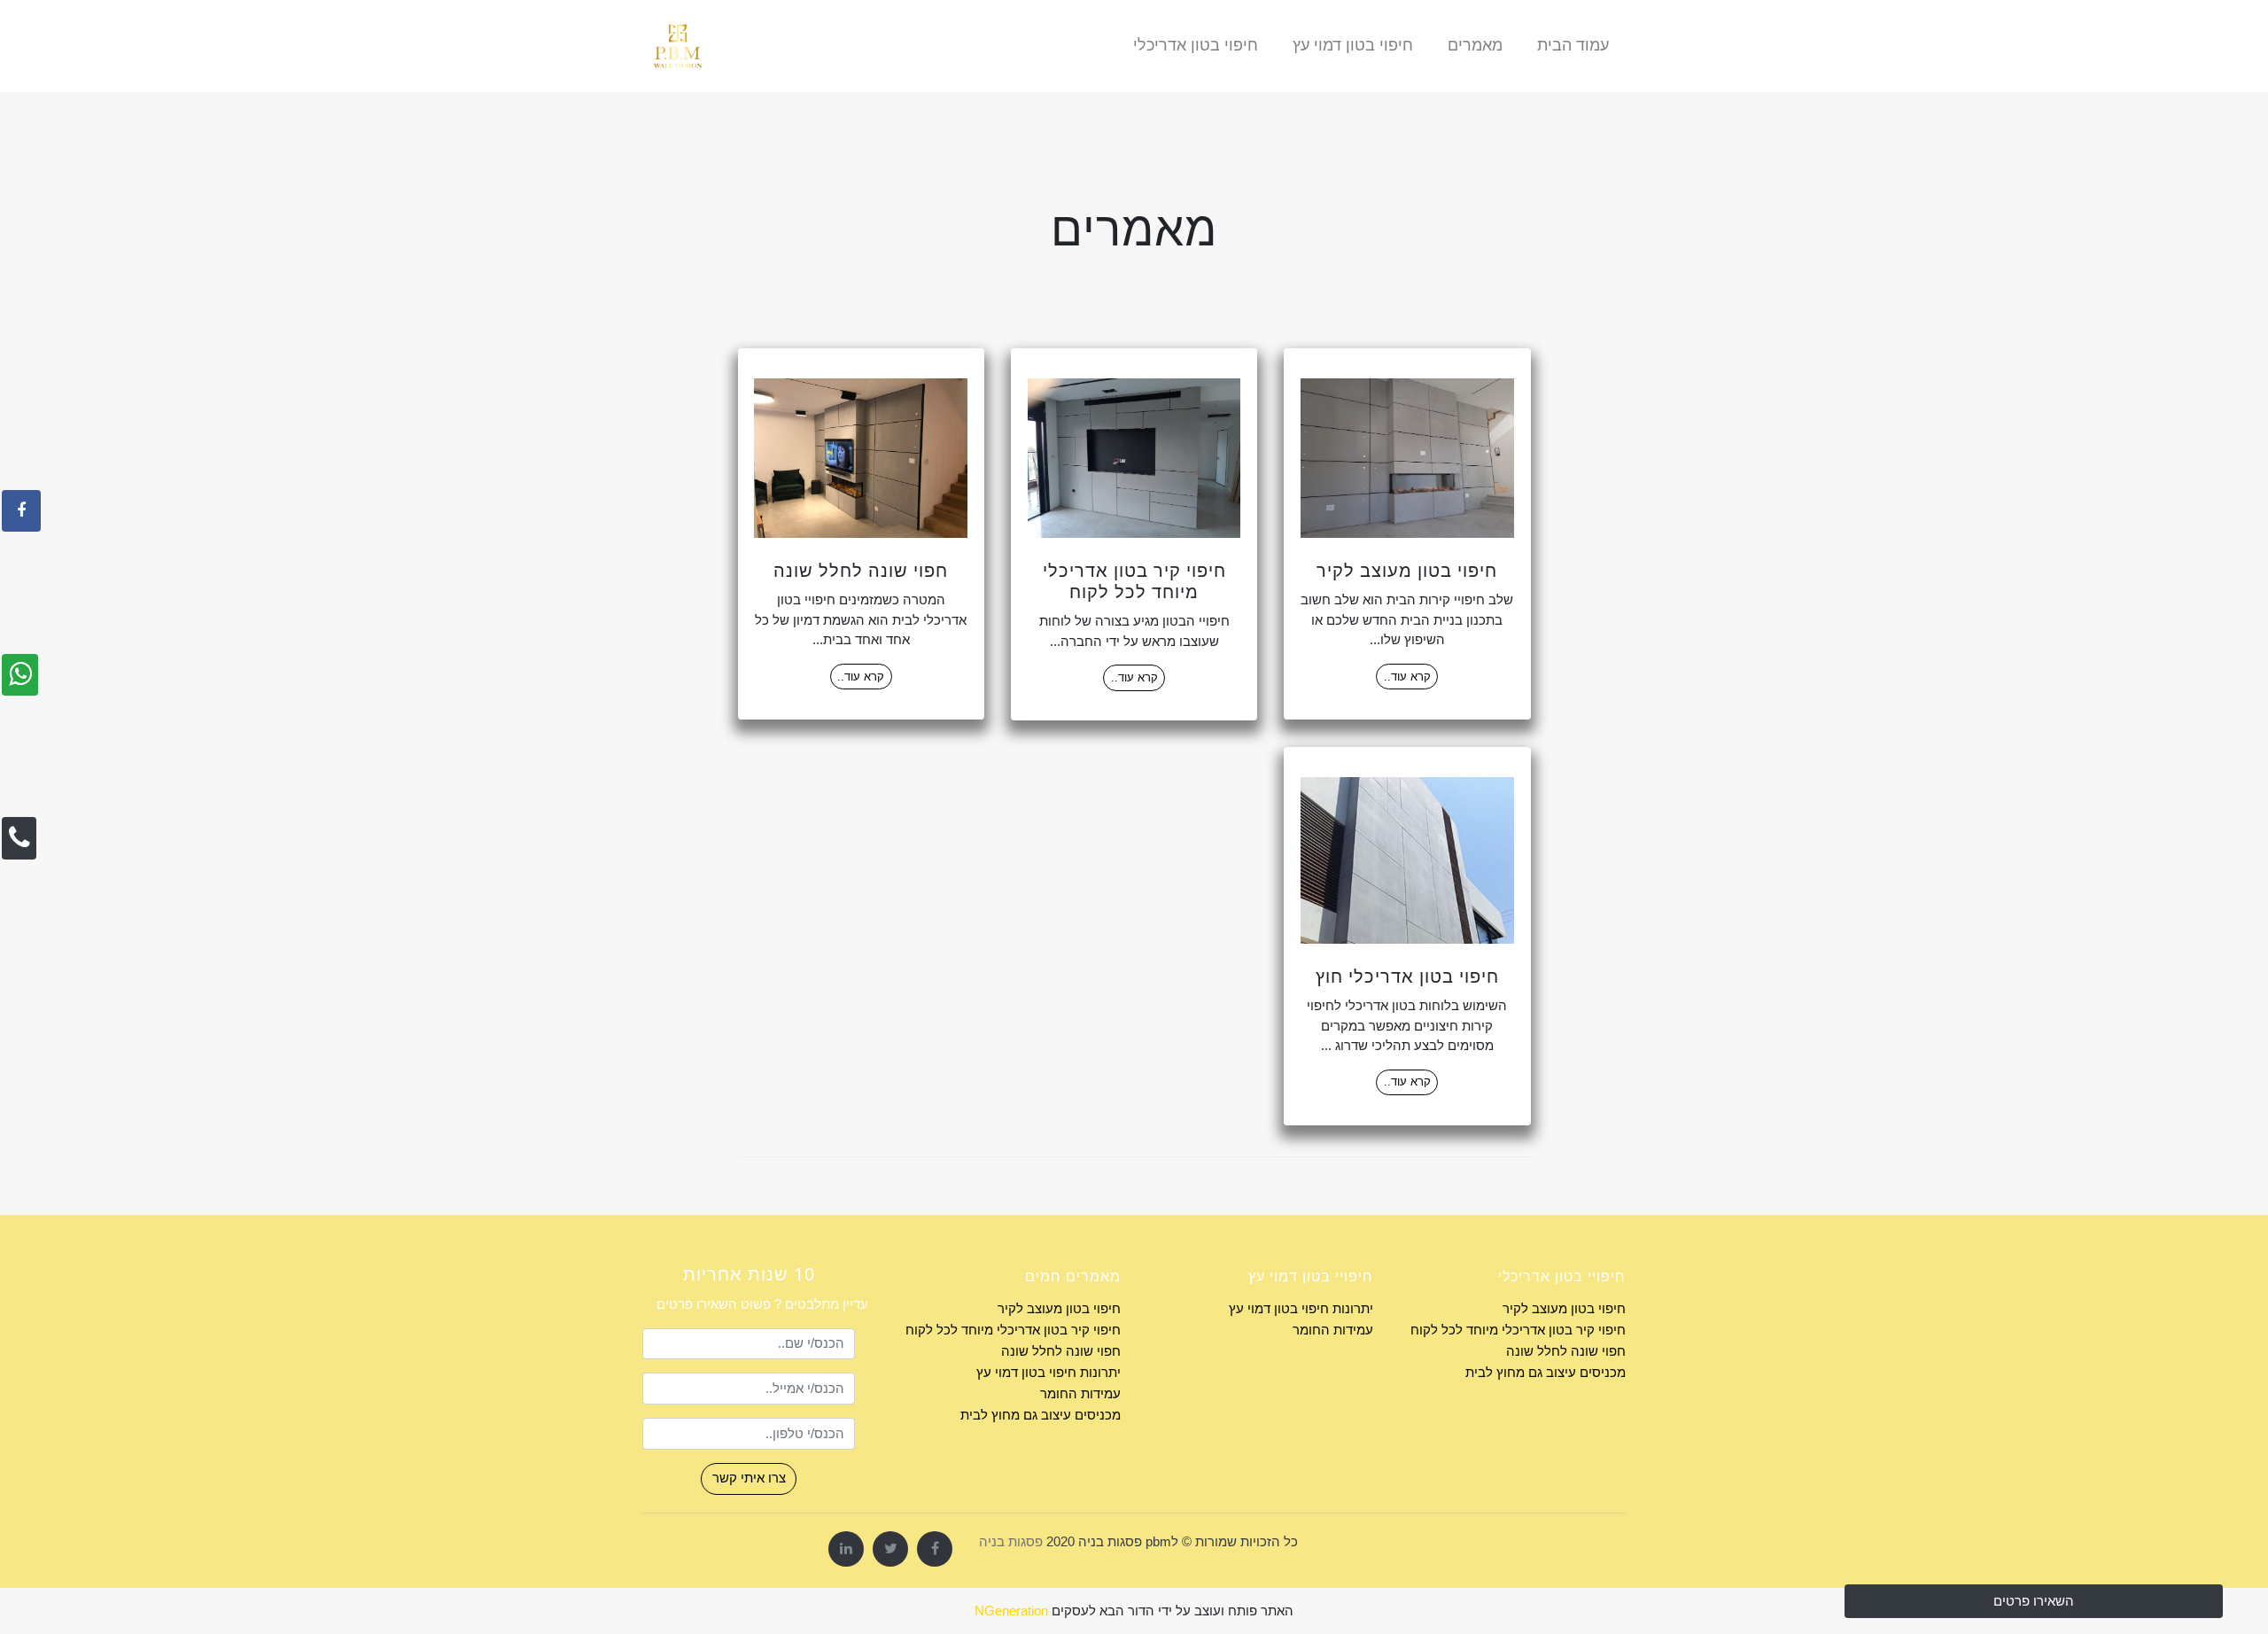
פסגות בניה (1011, 1541)
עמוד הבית (1573, 45)
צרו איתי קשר (749, 1478)
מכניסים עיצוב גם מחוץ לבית (1546, 1372)
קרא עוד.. (1407, 677)
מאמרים (1475, 45)
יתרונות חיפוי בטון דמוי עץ (1301, 1308)
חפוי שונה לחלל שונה (1566, 1351)
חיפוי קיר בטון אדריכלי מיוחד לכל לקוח (1518, 1330)
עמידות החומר (1333, 1330)
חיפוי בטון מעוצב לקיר (1564, 1308)
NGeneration (1011, 1611)
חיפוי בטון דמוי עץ (1353, 45)
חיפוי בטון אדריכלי (1196, 45)
